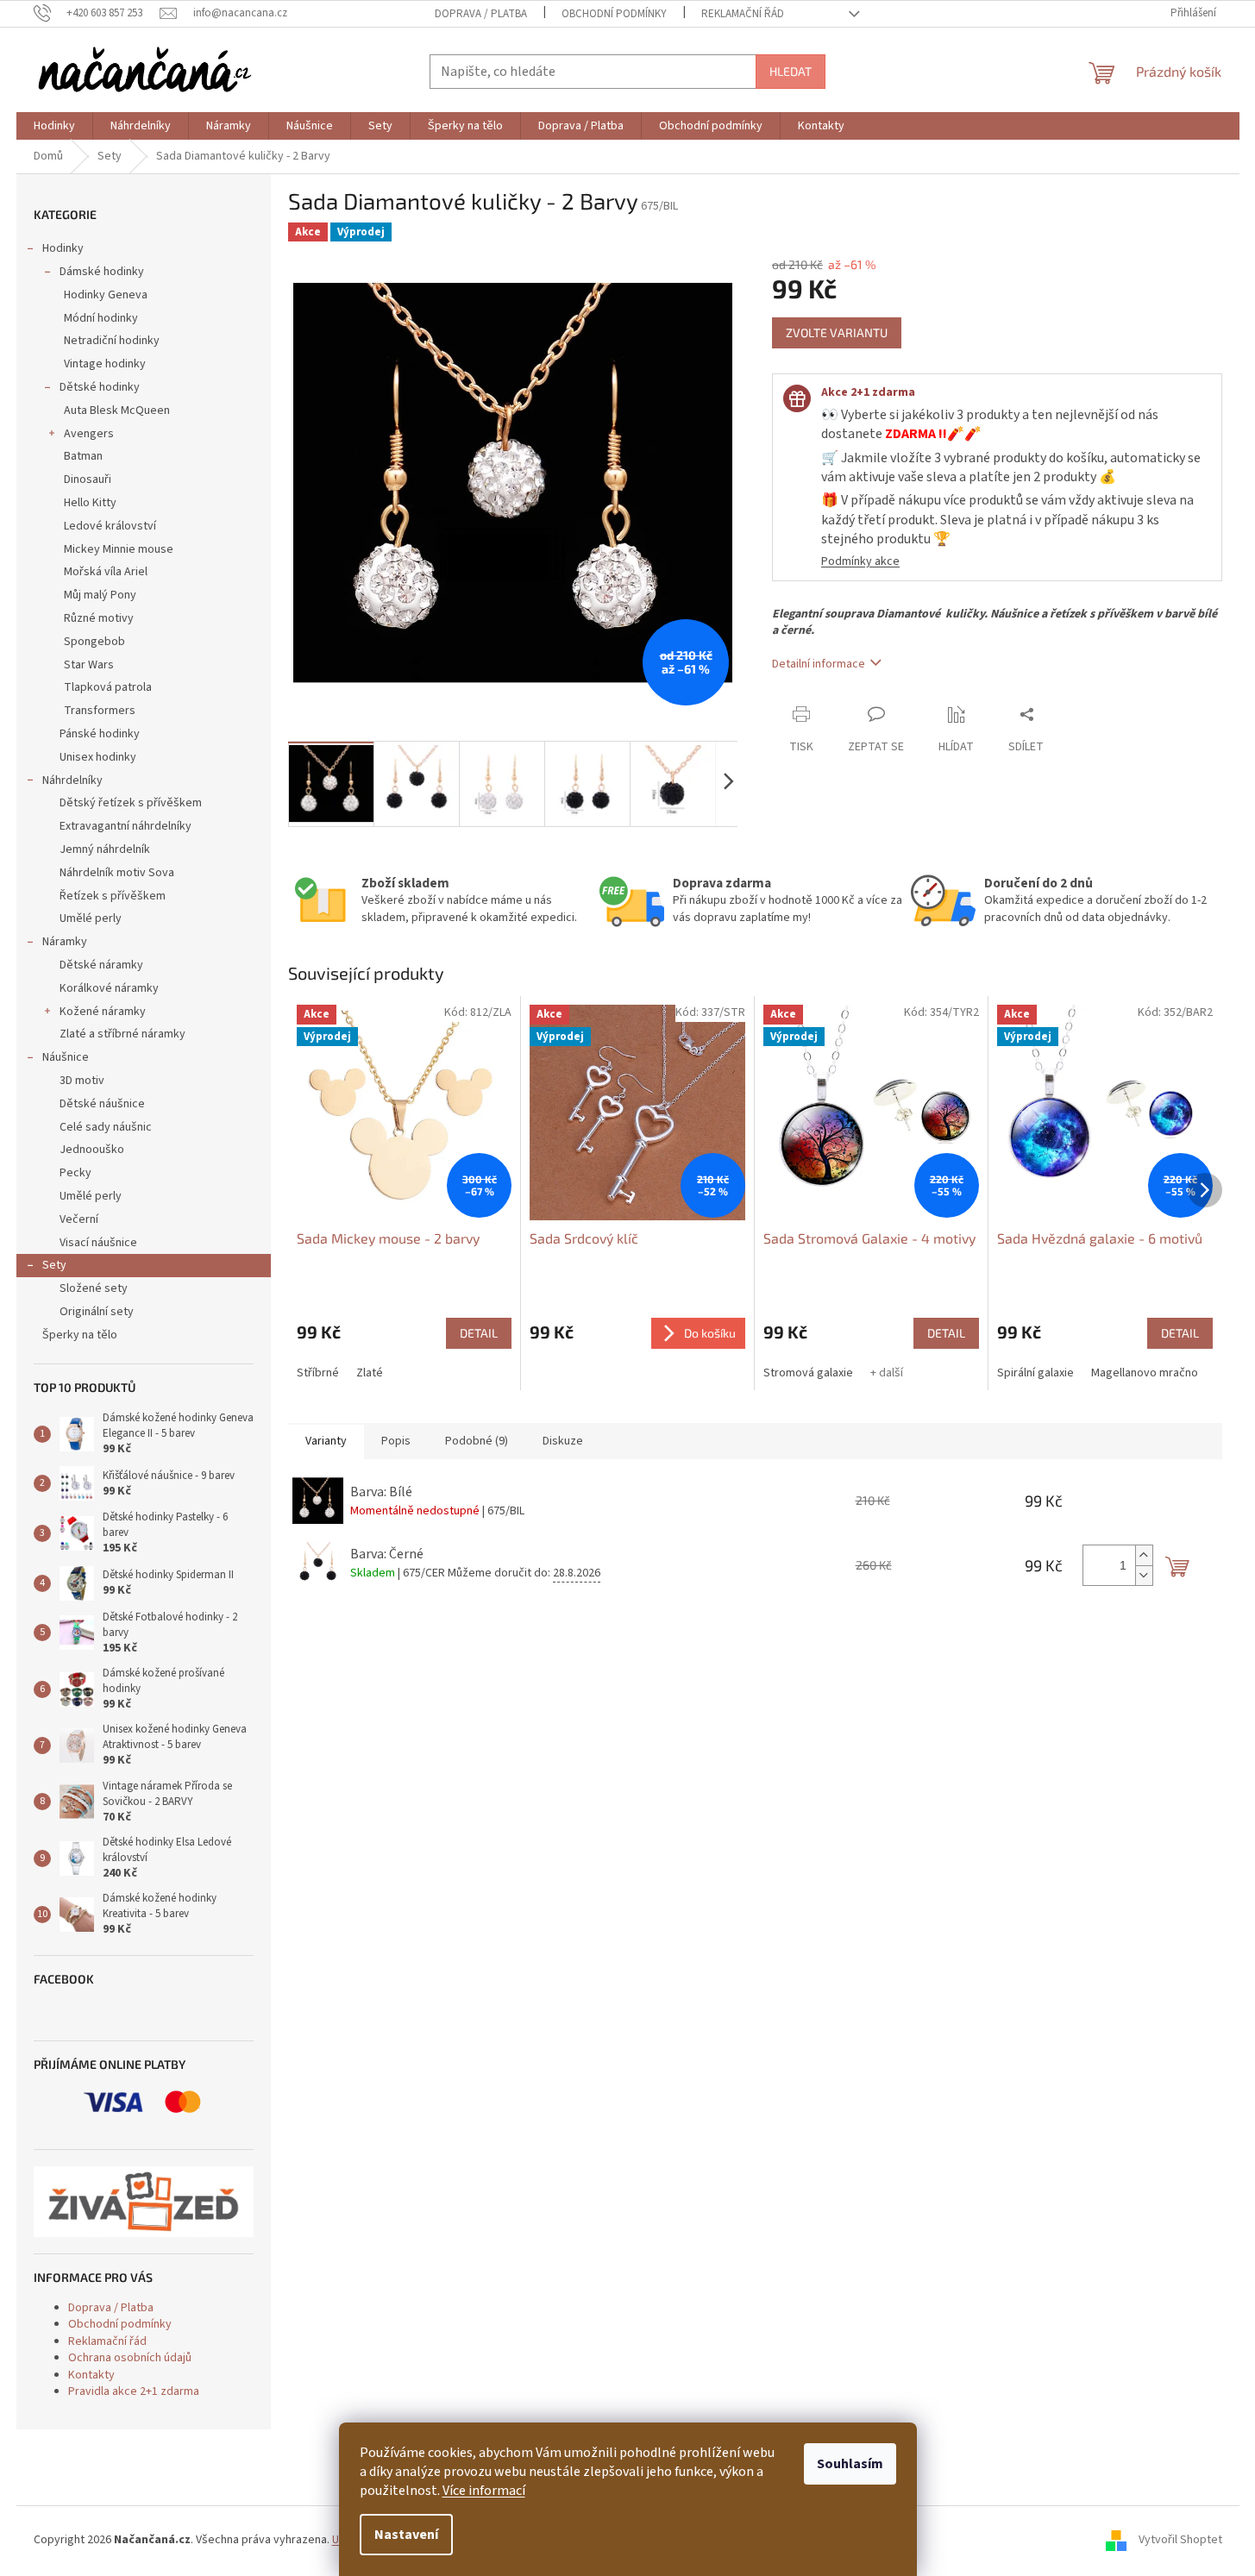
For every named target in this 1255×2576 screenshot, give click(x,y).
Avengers (89, 434)
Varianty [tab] (326, 1441)
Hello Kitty (90, 503)
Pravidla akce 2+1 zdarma (134, 2391)
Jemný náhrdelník (105, 849)
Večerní (79, 1219)
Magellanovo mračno (1145, 1373)
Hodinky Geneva (106, 295)
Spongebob (94, 642)
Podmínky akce (860, 561)
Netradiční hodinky (112, 341)
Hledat (791, 71)
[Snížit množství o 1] (1144, 1575)
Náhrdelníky (72, 780)
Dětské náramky (101, 965)
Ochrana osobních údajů (130, 2358)
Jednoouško (92, 1150)
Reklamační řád (743, 14)
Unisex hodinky (98, 757)
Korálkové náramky (109, 988)
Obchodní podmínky (614, 14)
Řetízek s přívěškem (113, 896)
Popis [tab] (396, 1441)
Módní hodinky (101, 318)
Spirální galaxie (1035, 1373)
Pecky (75, 1173)
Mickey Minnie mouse (119, 549)
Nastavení (406, 2535)
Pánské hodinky (100, 734)
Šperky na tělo (80, 1335)
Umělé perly (91, 918)
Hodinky (63, 248)
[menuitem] (54, 126)
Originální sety (97, 1312)
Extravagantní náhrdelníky (125, 826)
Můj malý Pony (100, 595)
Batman (83, 456)
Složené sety (94, 1288)
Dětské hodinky (100, 387)
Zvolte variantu (837, 332)
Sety (54, 1265)
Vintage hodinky (105, 364)
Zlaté (370, 1373)
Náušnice (66, 1057)
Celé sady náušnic (106, 1127)
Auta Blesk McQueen (117, 411)
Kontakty (91, 2375)
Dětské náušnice (102, 1104)
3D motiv (82, 1081)
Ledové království (110, 526)
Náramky (65, 942)
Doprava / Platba (481, 14)
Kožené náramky (103, 1012)
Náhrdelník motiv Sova (117, 873)
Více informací (484, 2491)
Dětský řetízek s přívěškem (131, 803)
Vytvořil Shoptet (1180, 2541)
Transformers (100, 711)
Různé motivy (99, 618)
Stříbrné (318, 1373)
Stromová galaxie (808, 1373)
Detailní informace (819, 664)
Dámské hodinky (102, 272)
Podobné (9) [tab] (477, 1441)
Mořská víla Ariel (106, 572)
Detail (479, 1333)
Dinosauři (88, 479)
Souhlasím (850, 2464)
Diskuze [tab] (563, 1441)
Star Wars (89, 665)
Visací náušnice (98, 1243)
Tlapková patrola (108, 687)
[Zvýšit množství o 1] (1144, 1555)
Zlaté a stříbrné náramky (122, 1034)
